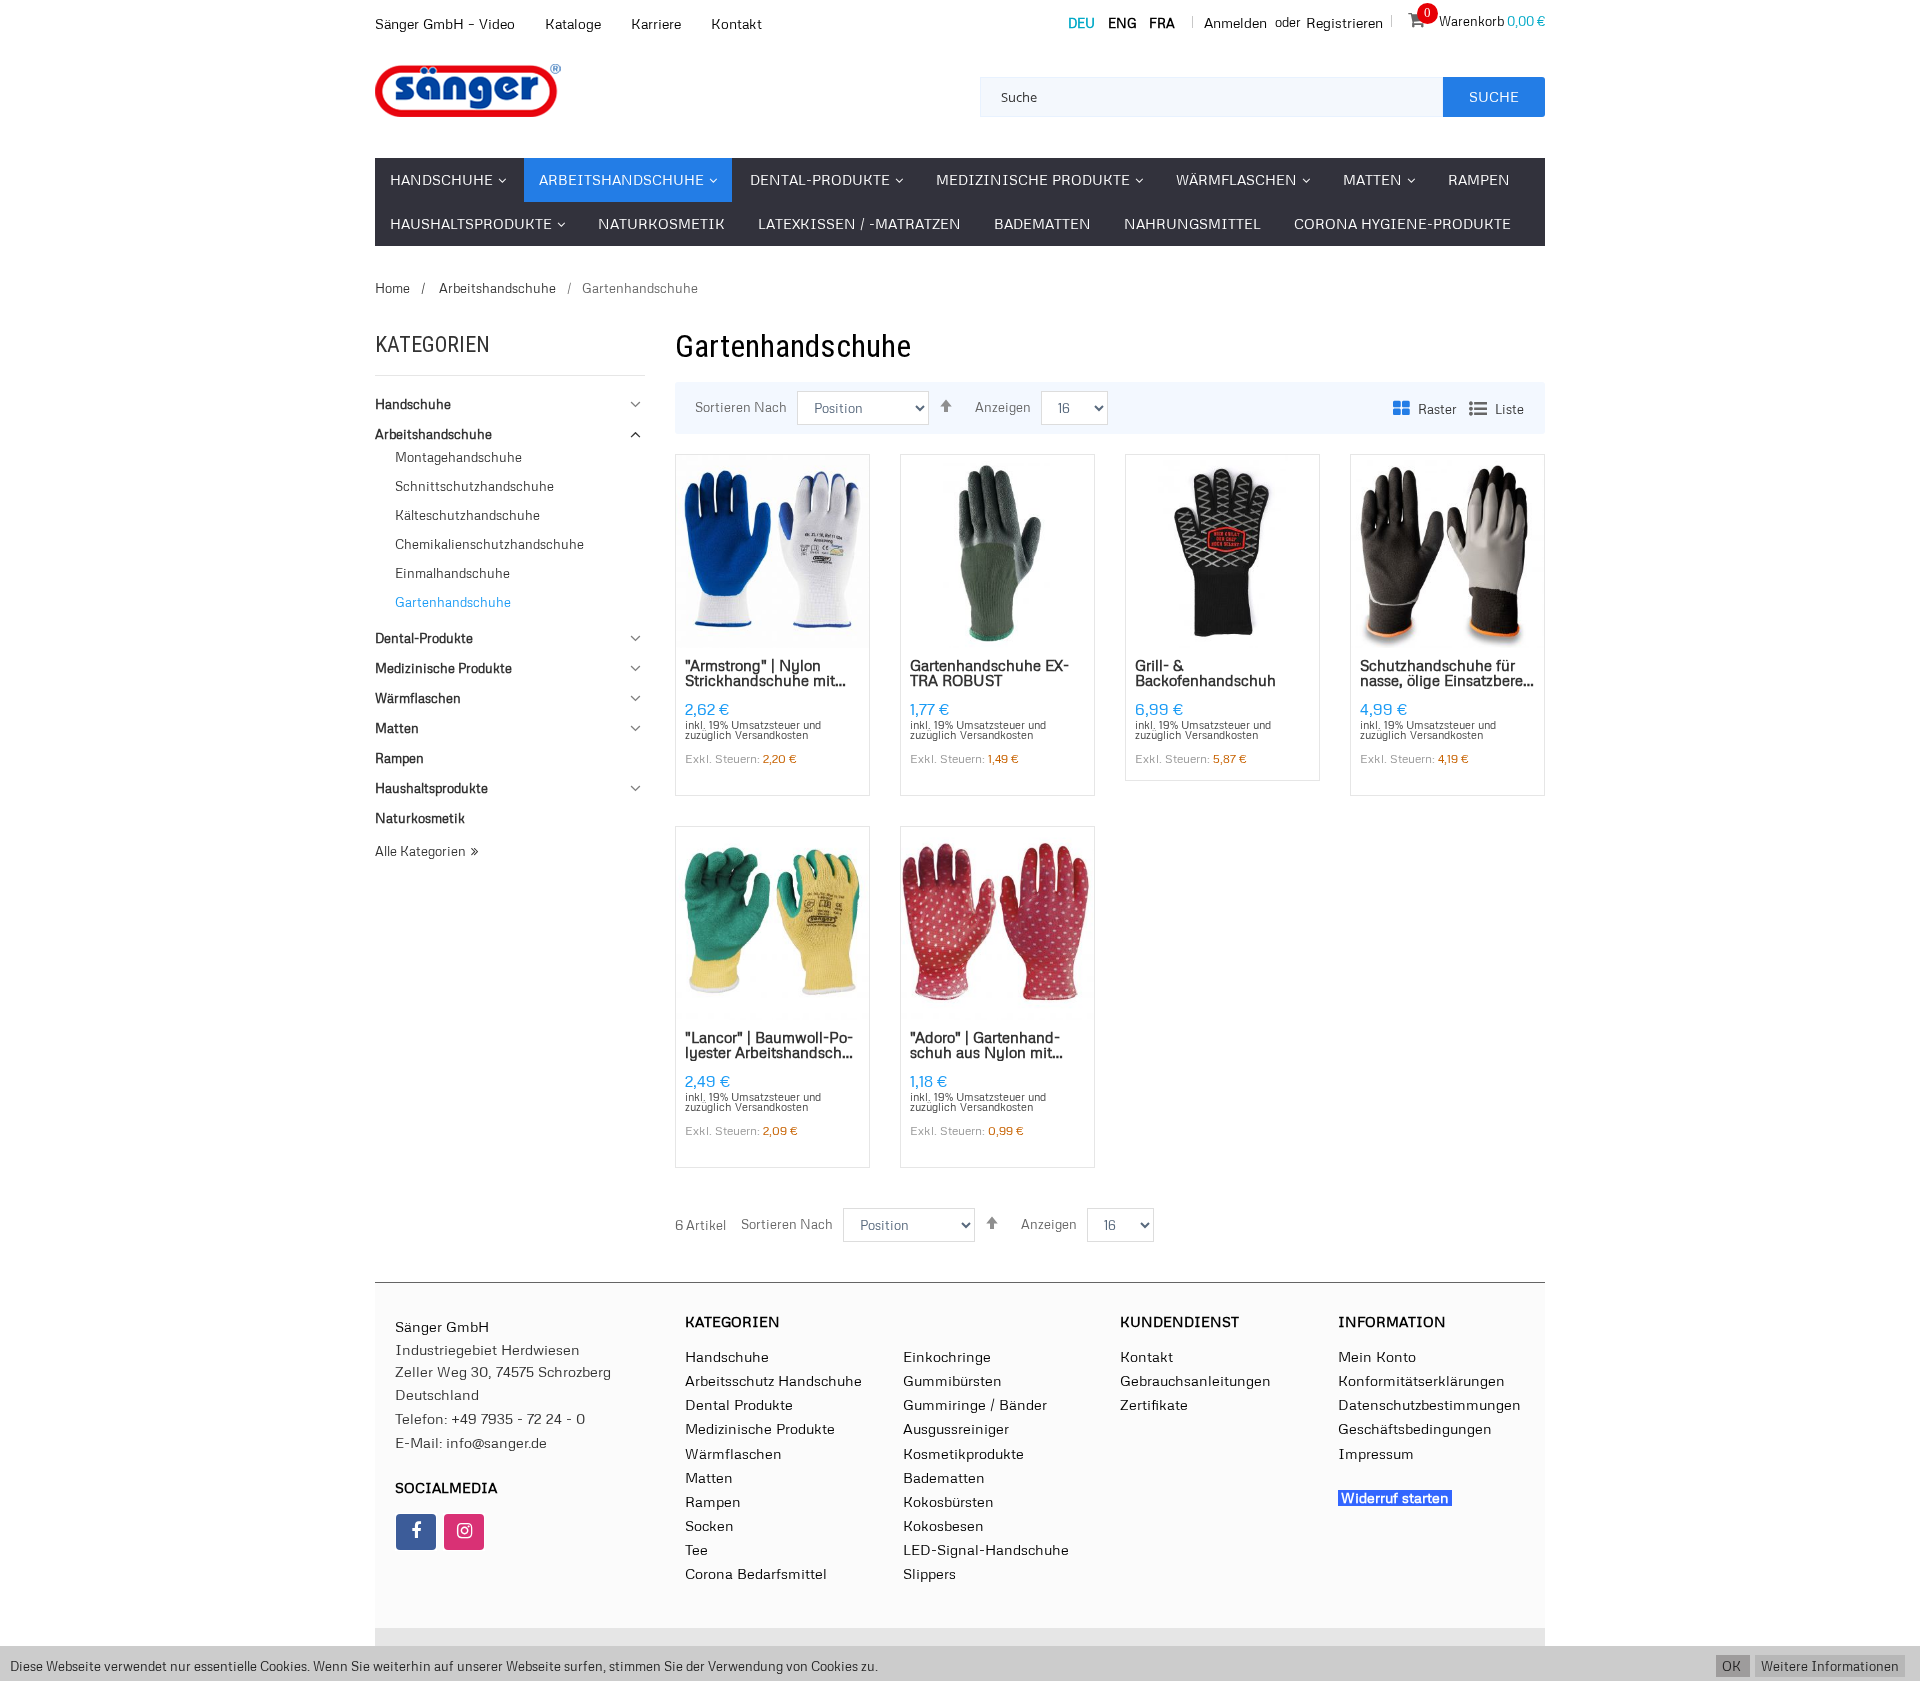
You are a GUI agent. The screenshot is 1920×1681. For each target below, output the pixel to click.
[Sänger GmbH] (510, 90)
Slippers (929, 1573)
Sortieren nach (741, 407)
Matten (709, 1477)
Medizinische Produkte (760, 1428)
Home (392, 288)
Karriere (656, 23)
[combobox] (1212, 97)
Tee (696, 1549)
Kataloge (573, 23)
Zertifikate (1154, 1404)
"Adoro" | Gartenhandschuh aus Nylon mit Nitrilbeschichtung (985, 1045)
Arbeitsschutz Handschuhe (773, 1380)
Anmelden (1235, 22)
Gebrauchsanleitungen (1195, 1380)
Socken (709, 1525)
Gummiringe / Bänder (975, 1404)
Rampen (713, 1501)
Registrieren (1344, 22)
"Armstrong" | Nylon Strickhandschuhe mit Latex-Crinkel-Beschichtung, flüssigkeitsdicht (768, 673)
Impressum (1376, 1453)
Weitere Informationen (1830, 1666)
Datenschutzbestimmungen (1429, 1404)
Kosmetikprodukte (963, 1453)
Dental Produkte (739, 1404)
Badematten (944, 1477)
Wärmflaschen (733, 1453)
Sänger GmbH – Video (445, 23)
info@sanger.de (496, 1442)
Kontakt (736, 23)
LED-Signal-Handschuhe (986, 1549)
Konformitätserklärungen (1421, 1380)
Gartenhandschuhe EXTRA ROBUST (989, 673)
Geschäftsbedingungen (1415, 1428)
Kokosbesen (943, 1525)
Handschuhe (727, 1356)
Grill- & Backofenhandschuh (1205, 673)
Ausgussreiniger (956, 1428)
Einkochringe (947, 1356)
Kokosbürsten (948, 1501)
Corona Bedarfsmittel (756, 1573)
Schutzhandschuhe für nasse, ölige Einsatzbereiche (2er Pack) (1446, 673)
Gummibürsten (952, 1380)
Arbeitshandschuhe (496, 288)
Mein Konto (1377, 1356)
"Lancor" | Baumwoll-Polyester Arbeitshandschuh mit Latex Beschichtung (772, 1045)
